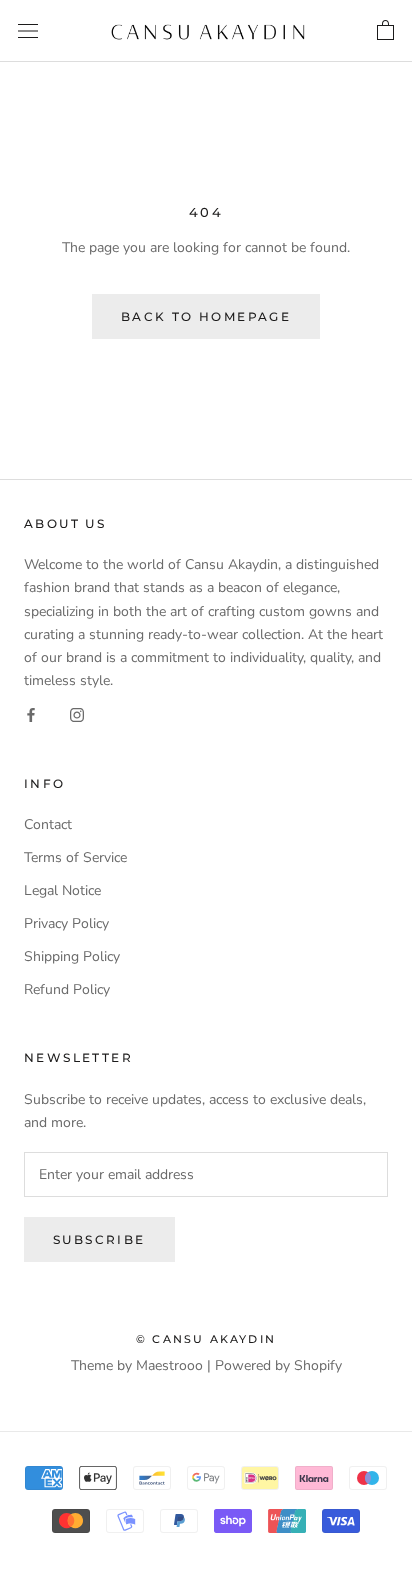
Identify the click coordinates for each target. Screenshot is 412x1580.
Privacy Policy (66, 923)
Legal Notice (62, 890)
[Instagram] (77, 714)
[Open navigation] (28, 31)
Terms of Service (75, 857)
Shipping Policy (72, 956)
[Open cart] (385, 31)
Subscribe (99, 1239)
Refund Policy (67, 989)
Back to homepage (206, 316)
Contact (48, 824)
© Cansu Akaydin (206, 1339)
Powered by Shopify (278, 1365)
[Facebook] (31, 714)
